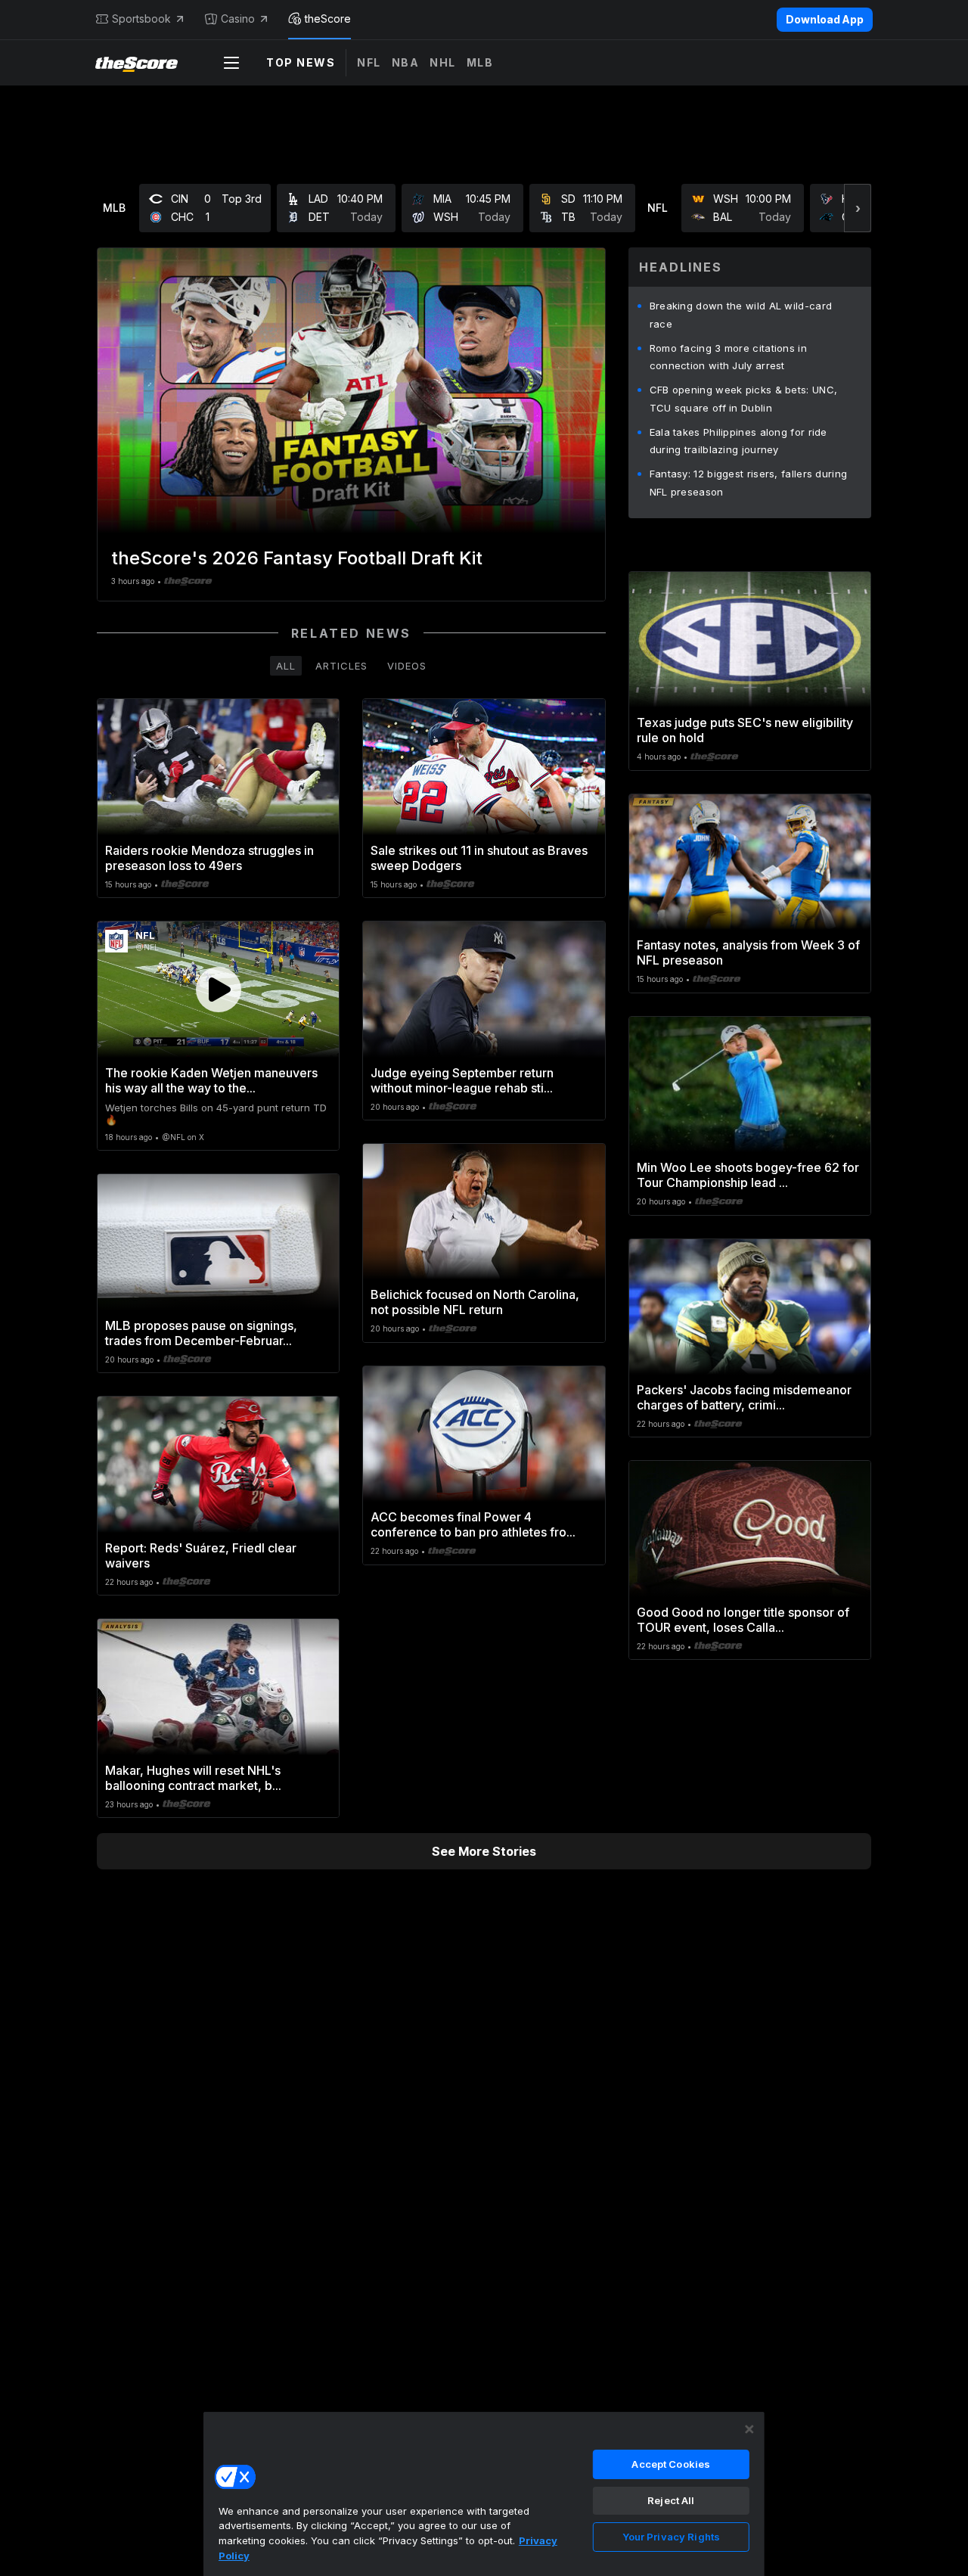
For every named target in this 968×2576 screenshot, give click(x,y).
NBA (406, 62)
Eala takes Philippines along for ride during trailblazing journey (738, 441)
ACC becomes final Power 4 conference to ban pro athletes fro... (473, 1524)
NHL (443, 62)
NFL (369, 62)
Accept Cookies (671, 2464)
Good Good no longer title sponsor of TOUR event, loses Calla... (743, 1620)
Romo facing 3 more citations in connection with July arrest (728, 357)
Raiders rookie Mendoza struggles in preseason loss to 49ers (209, 858)
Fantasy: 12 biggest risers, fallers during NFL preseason (749, 483)
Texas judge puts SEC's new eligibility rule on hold (745, 730)
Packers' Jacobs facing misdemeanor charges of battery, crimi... (744, 1397)
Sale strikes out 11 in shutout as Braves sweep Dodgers (479, 858)
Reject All (671, 2500)
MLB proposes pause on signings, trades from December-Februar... (201, 1333)
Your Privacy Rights (671, 2537)
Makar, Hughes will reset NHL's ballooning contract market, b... (193, 1778)
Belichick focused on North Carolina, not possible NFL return (475, 1302)
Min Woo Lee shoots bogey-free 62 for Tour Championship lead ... (748, 1175)
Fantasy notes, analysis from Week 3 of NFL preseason (748, 952)
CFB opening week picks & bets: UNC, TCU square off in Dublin (744, 399)
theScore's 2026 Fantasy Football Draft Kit (297, 558)
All (286, 666)
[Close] (749, 2429)
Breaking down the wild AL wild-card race (741, 315)
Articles (341, 666)
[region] (484, 2494)
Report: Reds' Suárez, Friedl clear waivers (201, 1555)
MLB (480, 62)
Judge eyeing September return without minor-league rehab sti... (462, 1080)
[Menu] (231, 63)
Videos (407, 666)
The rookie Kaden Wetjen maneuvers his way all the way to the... (211, 1080)
